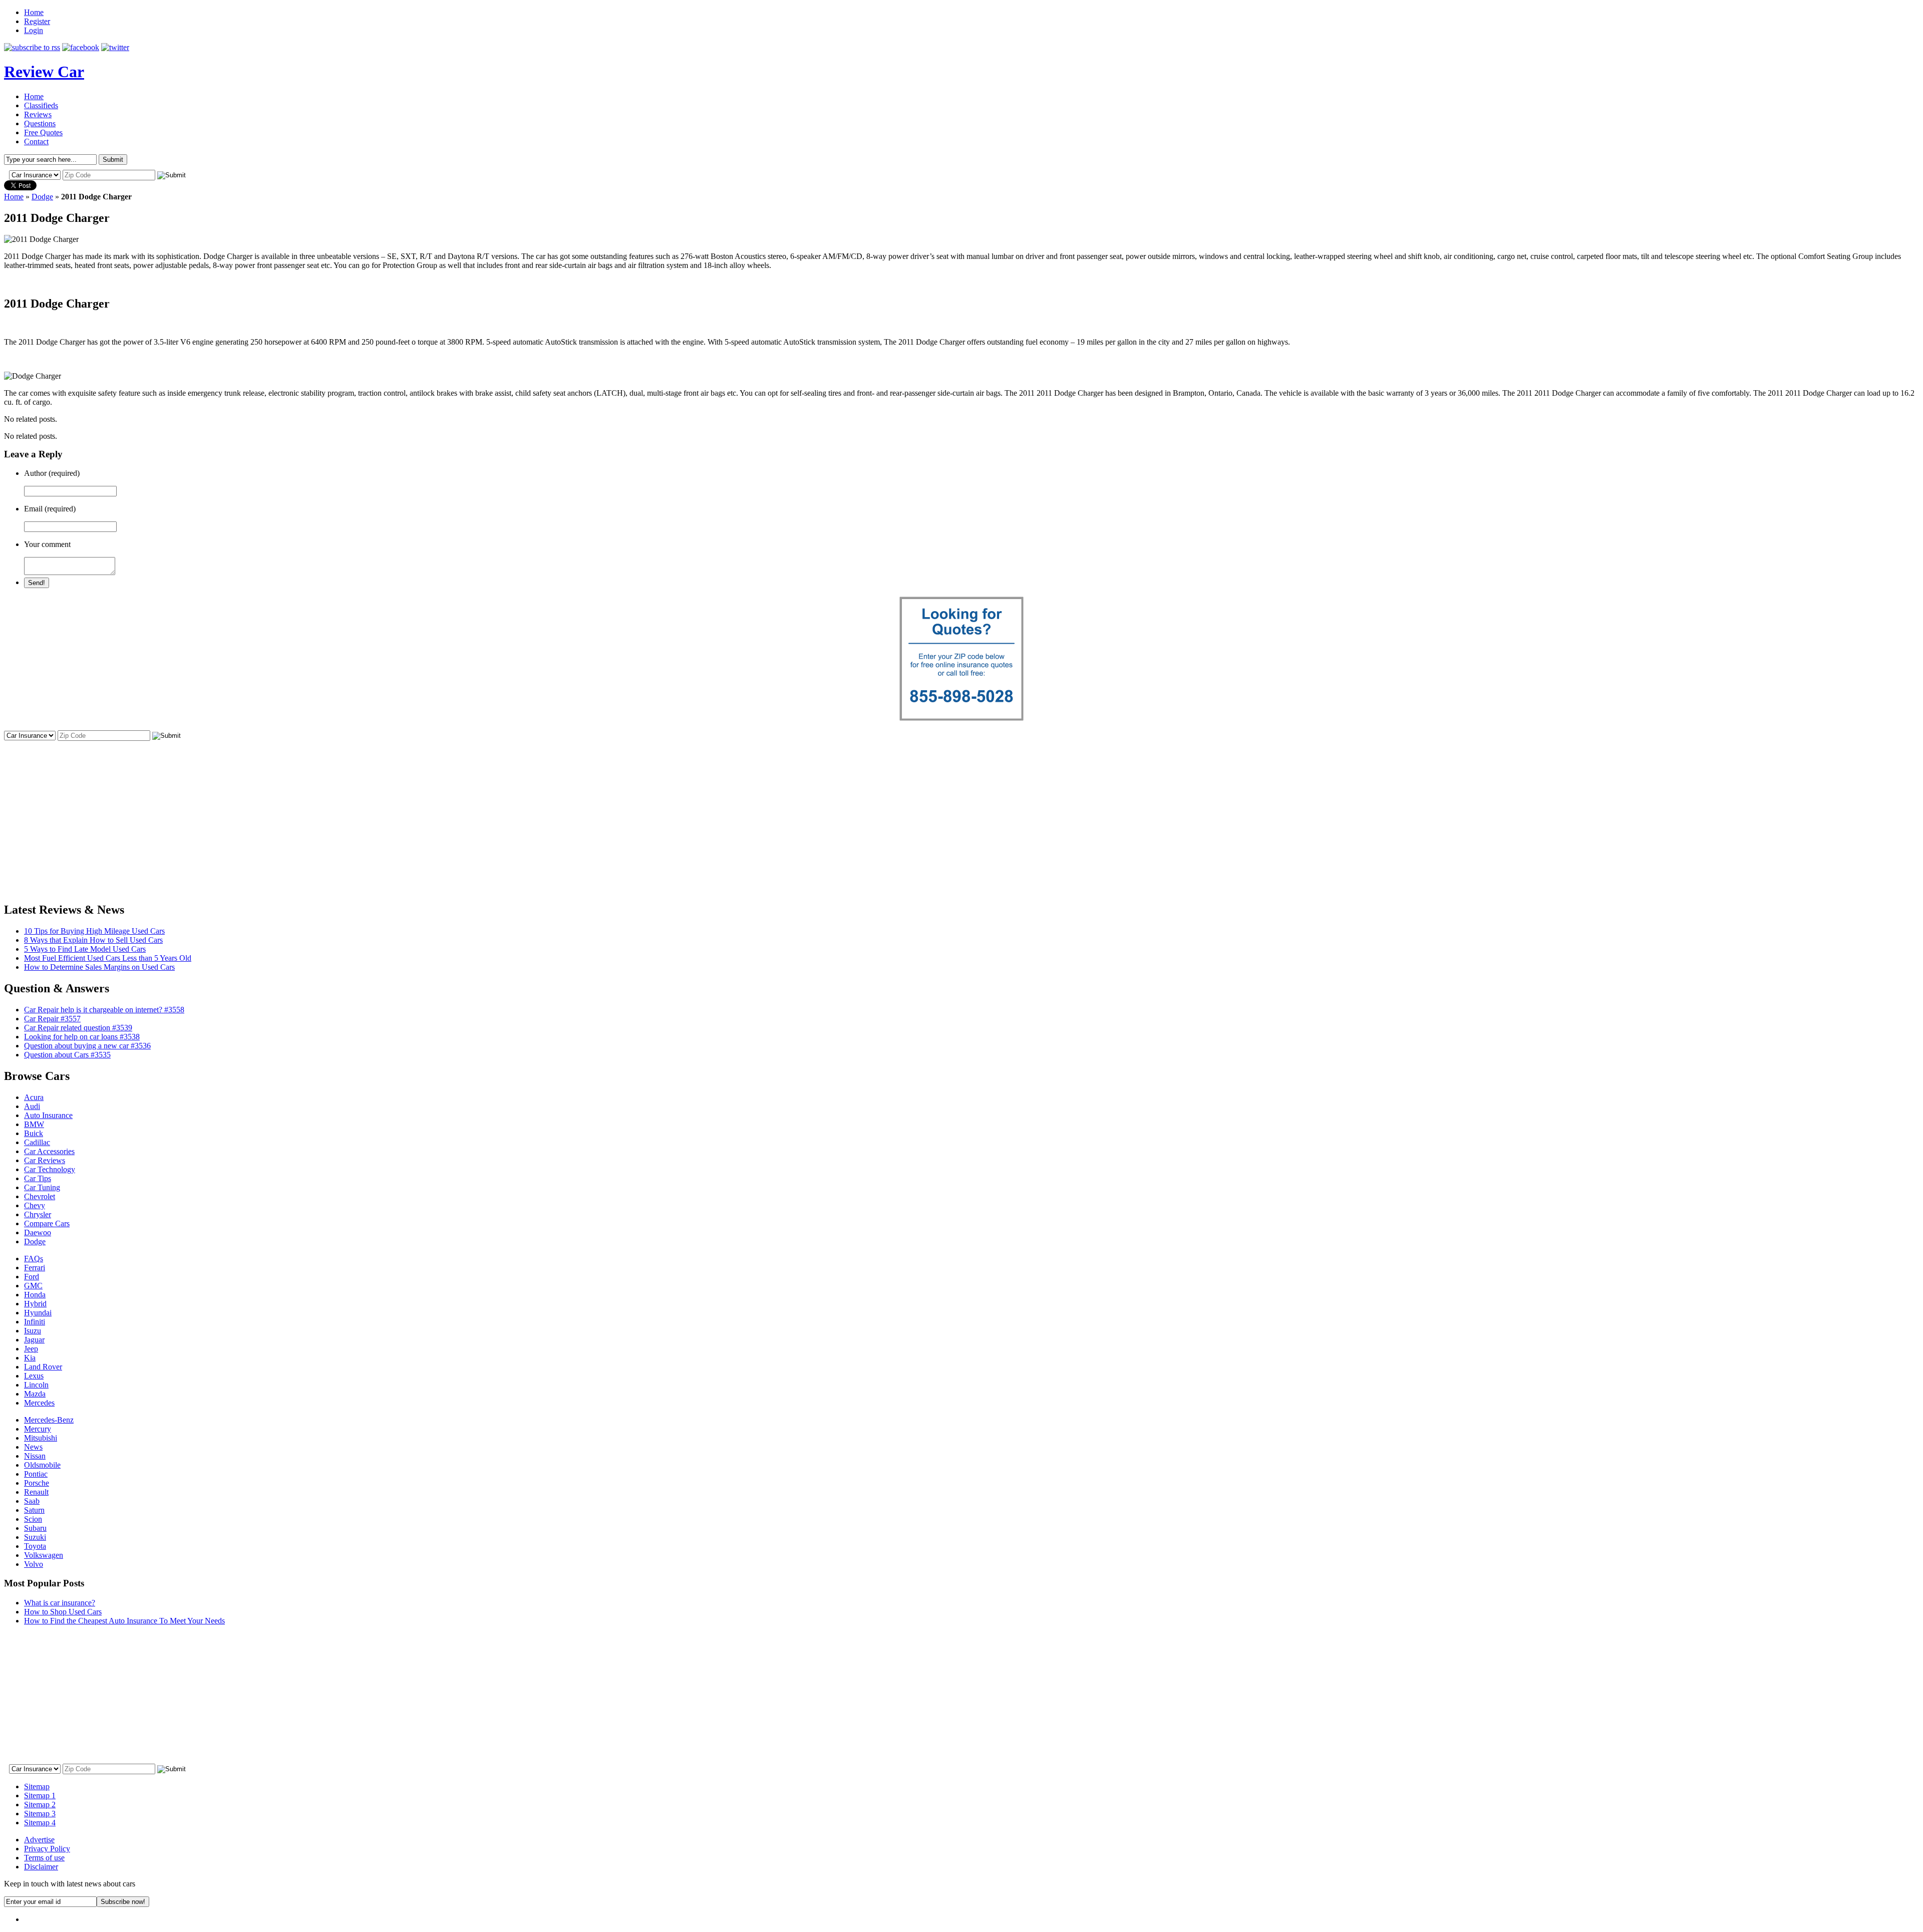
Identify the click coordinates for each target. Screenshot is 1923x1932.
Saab (32, 1501)
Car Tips (38, 1178)
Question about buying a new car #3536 (87, 1046)
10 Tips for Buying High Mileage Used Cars (94, 931)
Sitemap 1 (40, 1796)
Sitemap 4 (40, 1823)
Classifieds (41, 105)
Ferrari (35, 1268)
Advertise (39, 1840)
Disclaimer (41, 1867)
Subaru (35, 1528)
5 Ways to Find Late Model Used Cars (85, 949)
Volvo (34, 1564)
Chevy (35, 1205)
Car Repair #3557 (52, 1019)
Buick (34, 1133)
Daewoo (38, 1232)
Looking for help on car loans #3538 (82, 1037)
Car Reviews (45, 1160)
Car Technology (50, 1169)
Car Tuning (42, 1187)
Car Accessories (49, 1151)
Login (34, 30)
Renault (36, 1492)
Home (34, 12)
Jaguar (34, 1340)
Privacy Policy (47, 1849)
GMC (33, 1286)
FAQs (34, 1259)
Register (37, 21)
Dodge (42, 197)
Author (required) (52, 473)
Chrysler (38, 1214)
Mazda (35, 1394)
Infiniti (35, 1322)
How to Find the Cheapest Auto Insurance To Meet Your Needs (124, 1621)
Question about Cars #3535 (67, 1055)
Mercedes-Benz (49, 1420)
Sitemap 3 (40, 1814)
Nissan (35, 1456)
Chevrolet (40, 1196)
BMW (34, 1124)
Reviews (38, 114)
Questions (40, 123)
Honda (35, 1295)
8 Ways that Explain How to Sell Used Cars (93, 940)
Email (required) (50, 509)
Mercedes (39, 1403)
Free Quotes (43, 132)
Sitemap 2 (40, 1805)
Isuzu (33, 1331)
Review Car (44, 72)
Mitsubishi (41, 1438)
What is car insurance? (60, 1603)
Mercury (38, 1429)
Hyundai (38, 1313)
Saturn (34, 1510)
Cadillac (37, 1142)
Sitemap (37, 1786)
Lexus (34, 1376)
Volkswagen (44, 1555)
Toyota (35, 1546)
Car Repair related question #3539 (78, 1028)
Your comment (47, 544)
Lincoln (36, 1385)
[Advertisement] (961, 812)
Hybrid (35, 1304)
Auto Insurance (48, 1115)
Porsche (37, 1483)
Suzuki (35, 1537)
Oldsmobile (42, 1465)
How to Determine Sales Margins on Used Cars (99, 967)
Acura (34, 1097)
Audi (32, 1106)
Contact (36, 142)
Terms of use (44, 1858)
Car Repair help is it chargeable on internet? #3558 (104, 1010)
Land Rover (43, 1367)
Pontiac (36, 1474)
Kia (30, 1358)
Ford (32, 1277)
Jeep (31, 1349)
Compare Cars (47, 1223)
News (33, 1447)
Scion (33, 1519)
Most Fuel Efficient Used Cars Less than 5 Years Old (108, 958)
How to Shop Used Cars (63, 1612)
